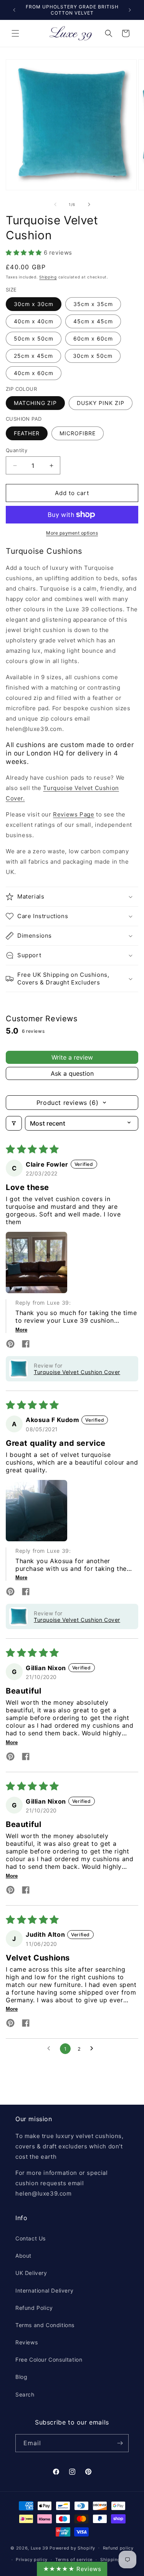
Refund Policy (34, 2308)
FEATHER (27, 433)
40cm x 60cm (34, 373)
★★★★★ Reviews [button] (72, 2569)
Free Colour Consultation (49, 2360)
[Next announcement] (130, 10)
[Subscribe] (120, 2443)
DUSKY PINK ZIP (101, 403)
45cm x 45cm (93, 321)
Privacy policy (32, 2560)
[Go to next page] (94, 2049)
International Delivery (44, 2290)
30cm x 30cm (34, 304)
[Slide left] (55, 204)
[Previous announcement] (14, 10)
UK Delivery (31, 2273)
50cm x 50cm (34, 338)
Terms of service (74, 2560)
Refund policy (118, 2548)
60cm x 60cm (93, 338)
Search (25, 2394)
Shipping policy (118, 2560)
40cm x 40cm (34, 321)
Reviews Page (74, 814)
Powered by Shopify (72, 2548)
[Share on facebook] (26, 1345)
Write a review (72, 1057)
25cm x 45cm (33, 356)
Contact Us (31, 2238)
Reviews (26, 2342)
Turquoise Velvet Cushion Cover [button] (77, 1372)
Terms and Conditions (45, 2325)
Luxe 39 (40, 2548)
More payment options (72, 533)
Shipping (48, 277)
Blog (21, 2377)
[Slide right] (89, 204)
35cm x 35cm (93, 304)
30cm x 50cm (93, 356)
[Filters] (14, 1123)
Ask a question (72, 1073)
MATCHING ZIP (35, 403)
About (23, 2256)
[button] (15, 33)
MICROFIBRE (78, 433)
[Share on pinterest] (10, 1345)
